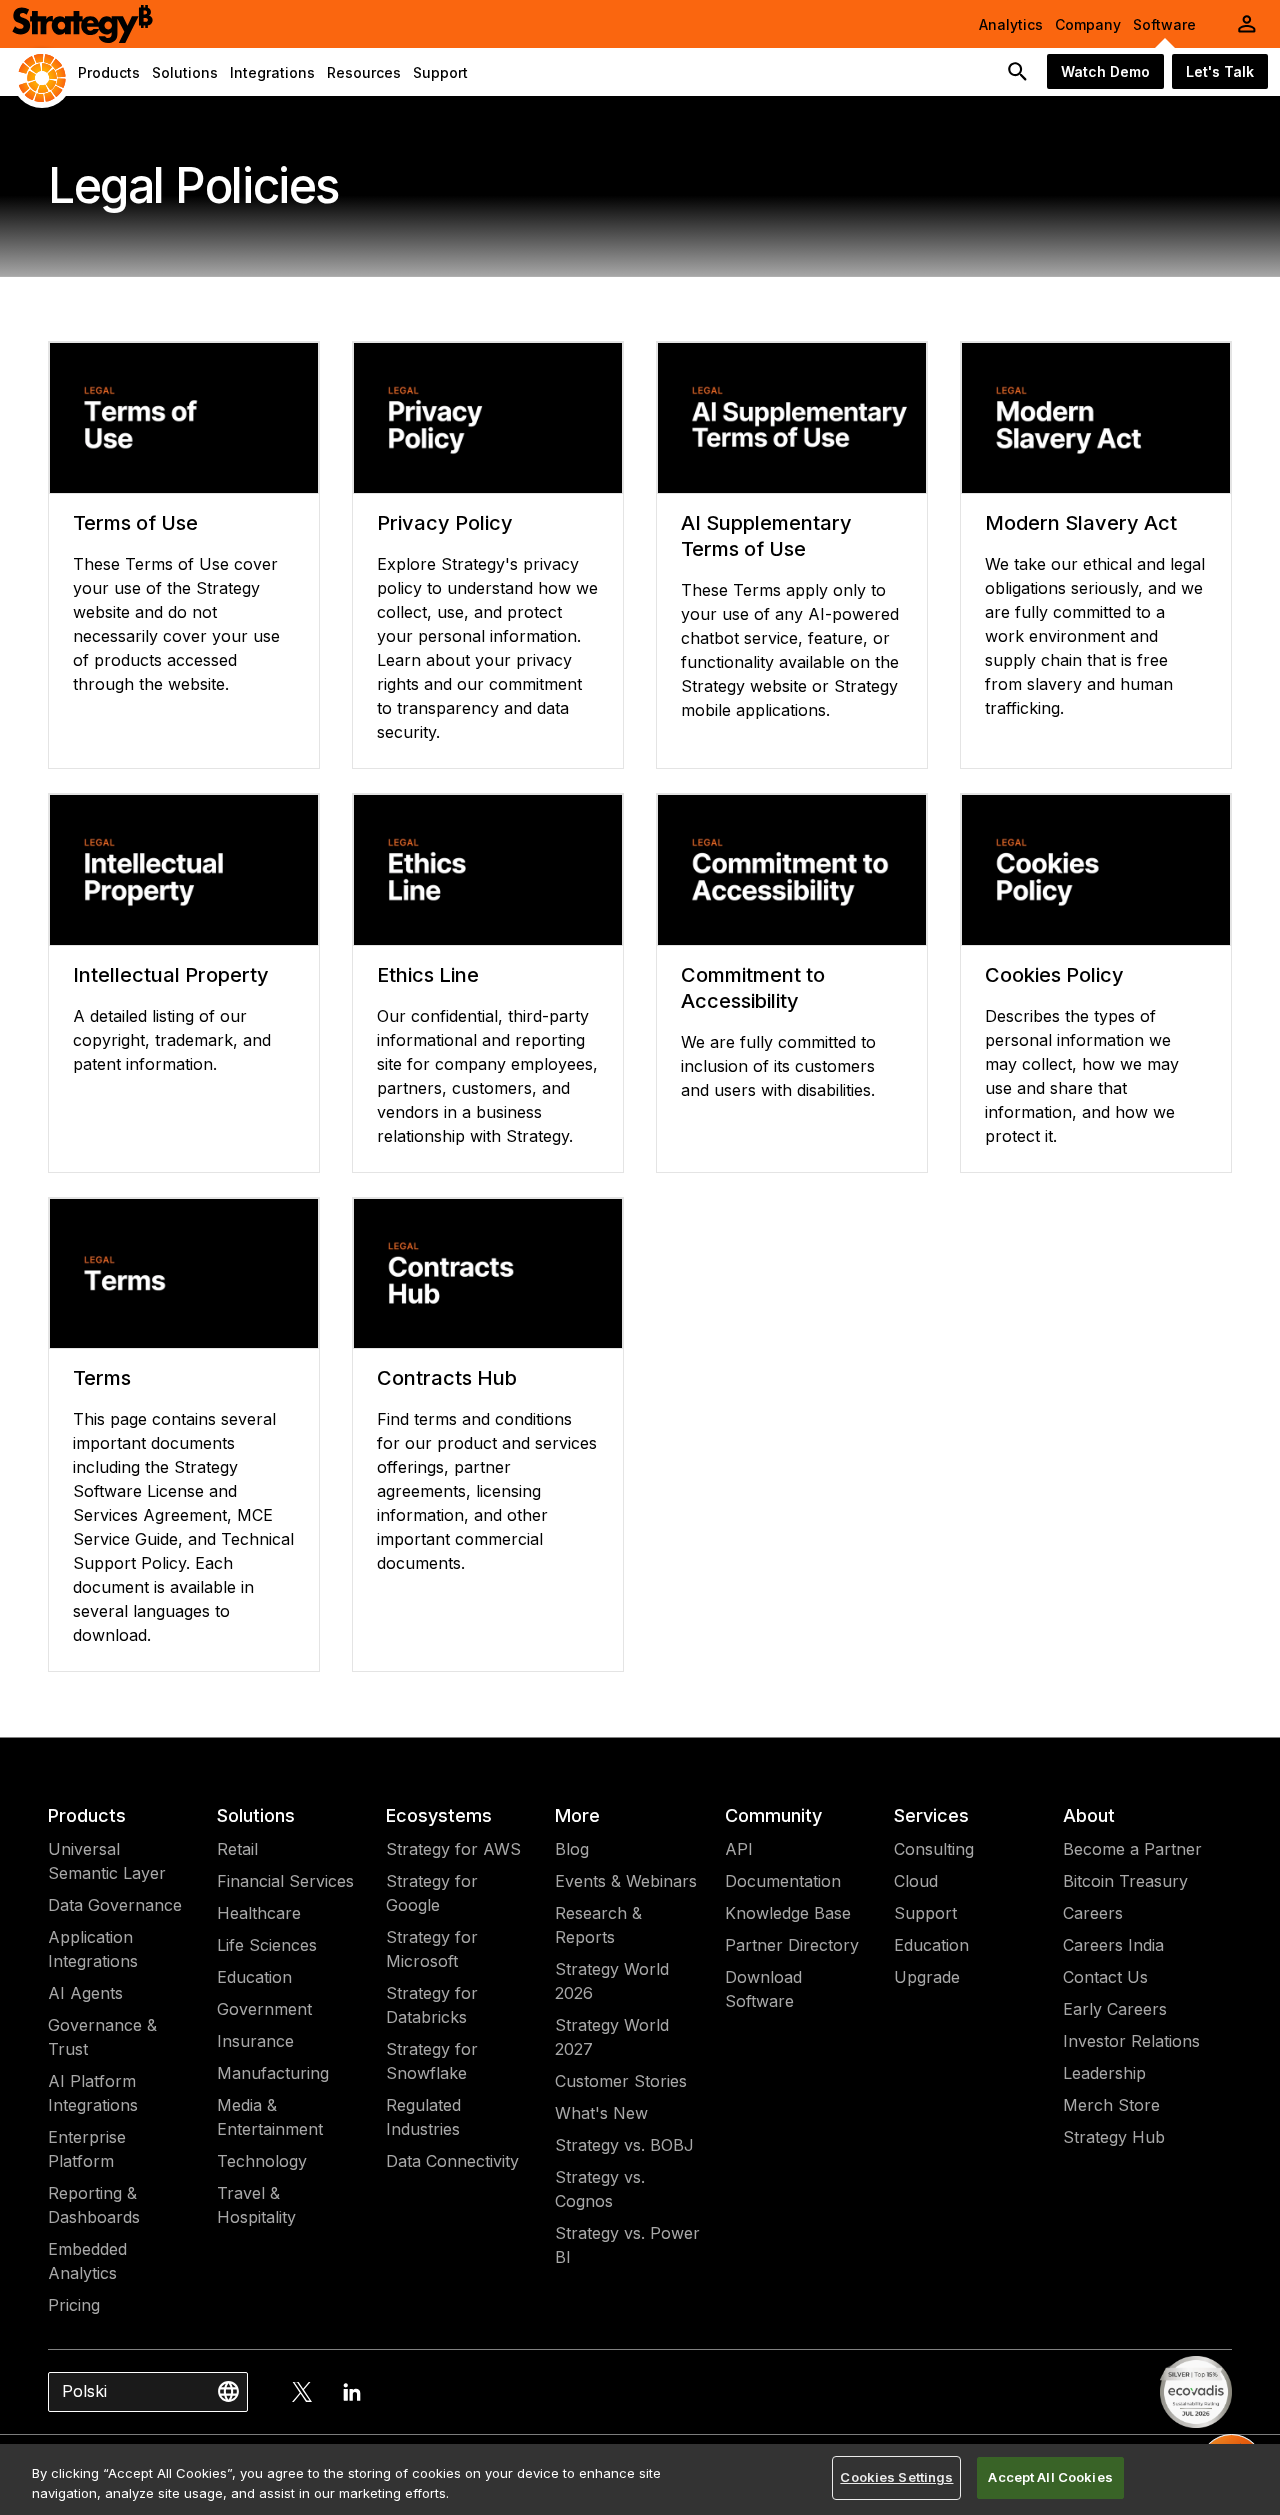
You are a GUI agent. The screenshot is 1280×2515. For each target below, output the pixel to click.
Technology (262, 2161)
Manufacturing (273, 2073)
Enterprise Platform (87, 2149)
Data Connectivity (452, 2161)
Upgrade (927, 1977)
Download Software (763, 1989)
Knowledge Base (788, 1913)
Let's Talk (1220, 71)
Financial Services (285, 1881)
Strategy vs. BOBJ (624, 2145)
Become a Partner (1132, 1849)
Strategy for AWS (453, 1849)
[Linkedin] (352, 2392)
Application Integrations (93, 1949)
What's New (601, 2113)
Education (254, 1977)
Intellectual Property (171, 975)
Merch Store (1111, 2105)
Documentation (783, 1881)
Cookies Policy (1054, 975)
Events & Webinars (626, 1881)
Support (925, 1913)
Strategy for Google (432, 1893)
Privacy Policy (445, 523)
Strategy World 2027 (612, 2037)
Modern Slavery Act (1081, 523)
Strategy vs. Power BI (627, 2245)
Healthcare (259, 1913)
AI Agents (85, 1993)
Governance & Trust (102, 2037)
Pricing (74, 2305)
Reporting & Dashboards (94, 2205)
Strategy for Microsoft (432, 1949)
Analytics (1011, 24)
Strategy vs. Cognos (600, 2189)
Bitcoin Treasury (1125, 1881)
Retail (237, 1849)
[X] (302, 2392)
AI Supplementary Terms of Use (766, 536)
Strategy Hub (1114, 2137)
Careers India (1113, 1945)
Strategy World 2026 (612, 1981)
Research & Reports (598, 1925)
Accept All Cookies (1050, 2477)
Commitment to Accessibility (753, 988)
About (1089, 1815)
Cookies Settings (896, 2477)
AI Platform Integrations (93, 2093)
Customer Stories (621, 2081)
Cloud (916, 1881)
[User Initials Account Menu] (1247, 24)
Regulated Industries (423, 2117)
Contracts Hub (447, 1378)
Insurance (255, 2041)
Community (773, 1815)
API (739, 1849)
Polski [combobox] (84, 2391)
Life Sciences (267, 1945)
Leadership (1104, 2073)
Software (1164, 24)
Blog (572, 1849)
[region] (640, 2479)
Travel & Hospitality (256, 2205)
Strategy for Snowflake (432, 2061)
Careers (1093, 1913)
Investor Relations (1131, 2041)
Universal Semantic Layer (107, 1861)
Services (931, 1815)
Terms (102, 1378)
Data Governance (115, 1905)
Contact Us (1105, 1977)
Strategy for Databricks (432, 2005)
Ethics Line (428, 975)
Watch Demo (1105, 71)
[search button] (1018, 72)
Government (264, 2009)
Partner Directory (792, 1945)
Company (1088, 24)
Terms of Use (135, 523)
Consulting (934, 1849)
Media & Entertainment (270, 2117)
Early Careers (1115, 2009)
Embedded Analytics (87, 2261)
